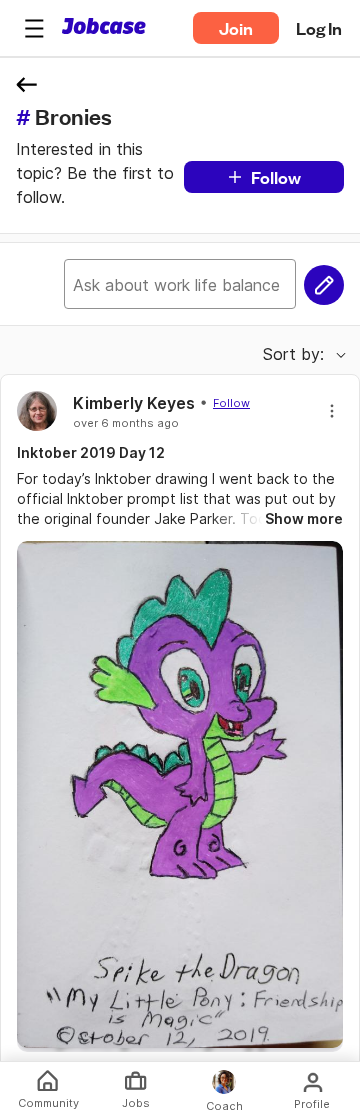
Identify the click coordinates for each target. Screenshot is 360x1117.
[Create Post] (324, 285)
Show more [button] (304, 518)
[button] (34, 28)
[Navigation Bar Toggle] (34, 28)
